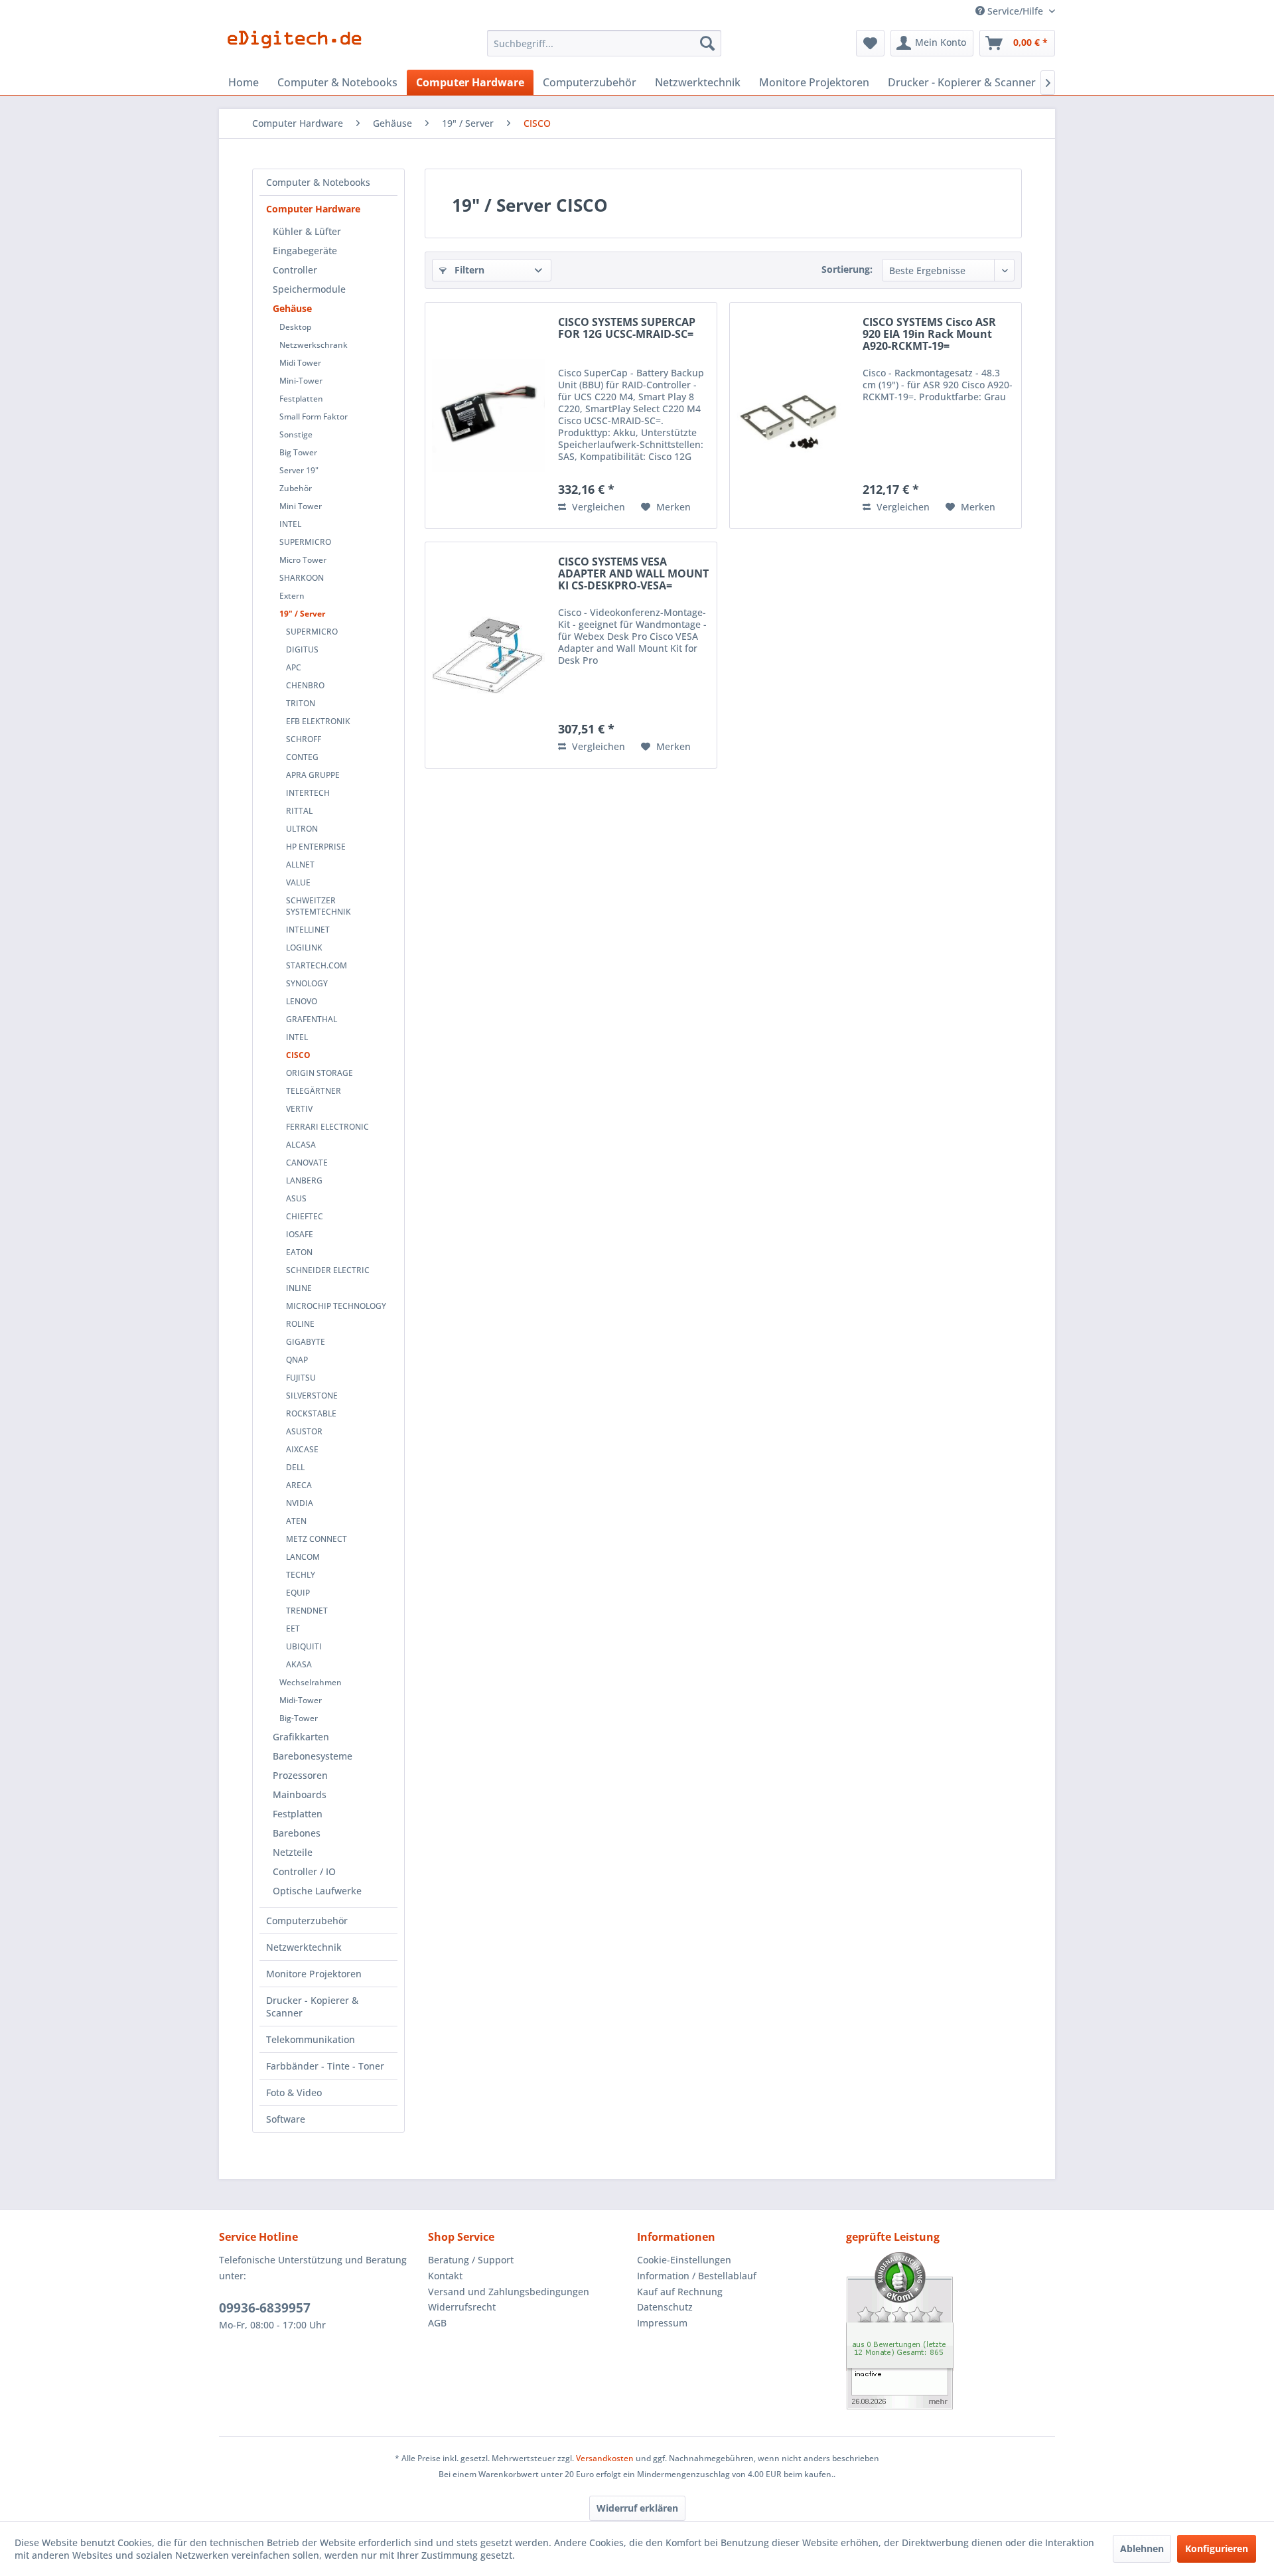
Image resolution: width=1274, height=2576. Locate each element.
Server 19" (299, 470)
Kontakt (445, 2276)
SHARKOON (302, 578)
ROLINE (300, 1324)
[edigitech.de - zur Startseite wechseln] (299, 46)
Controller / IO (304, 1871)
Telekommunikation (311, 2039)
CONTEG (302, 757)
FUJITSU (301, 1378)
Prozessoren (300, 1775)
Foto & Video (294, 2092)
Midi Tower (300, 363)
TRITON (301, 703)
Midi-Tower (301, 1700)
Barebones (297, 1833)
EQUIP (298, 1593)
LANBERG (304, 1180)
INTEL (290, 524)
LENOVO (302, 1001)
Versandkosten (605, 2458)
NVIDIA (300, 1503)
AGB (437, 2323)
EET (293, 1629)
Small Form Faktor (314, 417)
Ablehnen (1142, 2548)
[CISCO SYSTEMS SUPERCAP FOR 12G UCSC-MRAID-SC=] (488, 416)
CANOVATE (307, 1163)
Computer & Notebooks (318, 182)
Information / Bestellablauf (697, 2276)
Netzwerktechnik (304, 1947)
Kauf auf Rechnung (680, 2292)
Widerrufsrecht (462, 2307)
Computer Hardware (313, 209)
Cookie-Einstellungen (684, 2260)
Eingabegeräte (305, 251)
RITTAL (299, 811)
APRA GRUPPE (313, 775)
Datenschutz (665, 2307)
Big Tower (298, 452)
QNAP (297, 1360)
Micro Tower (303, 560)
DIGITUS (302, 649)
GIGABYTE (306, 1342)
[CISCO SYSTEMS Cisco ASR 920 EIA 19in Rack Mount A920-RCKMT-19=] (793, 416)
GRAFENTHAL (312, 1019)
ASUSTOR (304, 1431)
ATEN (296, 1521)
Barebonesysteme (313, 1756)
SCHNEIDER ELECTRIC (328, 1270)
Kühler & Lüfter (307, 231)
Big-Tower (299, 1718)
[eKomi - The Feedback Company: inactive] (951, 2331)
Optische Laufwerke (317, 1891)
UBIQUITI (304, 1646)
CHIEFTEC (305, 1216)
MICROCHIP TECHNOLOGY (336, 1306)
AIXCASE (302, 1449)
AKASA (299, 1664)
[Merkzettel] (870, 43)
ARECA (299, 1485)
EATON (299, 1252)
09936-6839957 (265, 2308)
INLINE (299, 1288)
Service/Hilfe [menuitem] (1015, 11)
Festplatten (301, 399)
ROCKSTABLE (311, 1413)
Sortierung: (847, 269)
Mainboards (300, 1794)
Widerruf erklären (637, 2508)
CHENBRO (305, 685)
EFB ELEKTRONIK (318, 721)
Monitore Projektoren (314, 1974)
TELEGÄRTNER (314, 1091)
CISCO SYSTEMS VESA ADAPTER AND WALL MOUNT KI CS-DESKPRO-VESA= (633, 574)
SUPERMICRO (305, 542)
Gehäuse (292, 308)
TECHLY (301, 1575)
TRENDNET (307, 1611)
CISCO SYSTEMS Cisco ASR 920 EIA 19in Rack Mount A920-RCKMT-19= (929, 335)
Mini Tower (301, 506)
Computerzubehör (307, 1921)
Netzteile (293, 1852)
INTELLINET (308, 930)
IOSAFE (300, 1234)
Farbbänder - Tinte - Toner (325, 2066)
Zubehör (296, 488)
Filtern (468, 270)
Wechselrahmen (311, 1682)
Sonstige (296, 434)
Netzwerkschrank (314, 345)
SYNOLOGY (307, 983)
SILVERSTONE (312, 1396)
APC (294, 667)
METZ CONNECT (317, 1539)
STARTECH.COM (317, 965)
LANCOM (303, 1557)
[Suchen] (707, 43)
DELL (295, 1467)
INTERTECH (308, 793)
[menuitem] (604, 43)
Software (286, 2119)
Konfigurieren (1217, 2548)
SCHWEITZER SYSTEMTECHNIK (318, 906)
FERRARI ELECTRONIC (327, 1127)
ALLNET (300, 865)
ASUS (296, 1198)
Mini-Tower (301, 381)
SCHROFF (304, 739)
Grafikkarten (301, 1737)
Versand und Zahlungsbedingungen (509, 2292)
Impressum (662, 2323)
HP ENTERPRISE (316, 847)
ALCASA (301, 1145)
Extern (292, 596)
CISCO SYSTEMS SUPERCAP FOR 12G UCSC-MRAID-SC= (627, 329)
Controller (295, 270)
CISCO (298, 1055)
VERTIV (299, 1109)
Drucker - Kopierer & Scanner (312, 2007)
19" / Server (302, 614)
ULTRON (302, 829)
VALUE (298, 882)
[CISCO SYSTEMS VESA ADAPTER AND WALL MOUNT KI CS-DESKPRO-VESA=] (488, 655)
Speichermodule (309, 289)
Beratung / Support (471, 2260)
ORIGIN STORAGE (319, 1073)
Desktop (295, 327)
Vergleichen (597, 507)
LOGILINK (304, 947)
